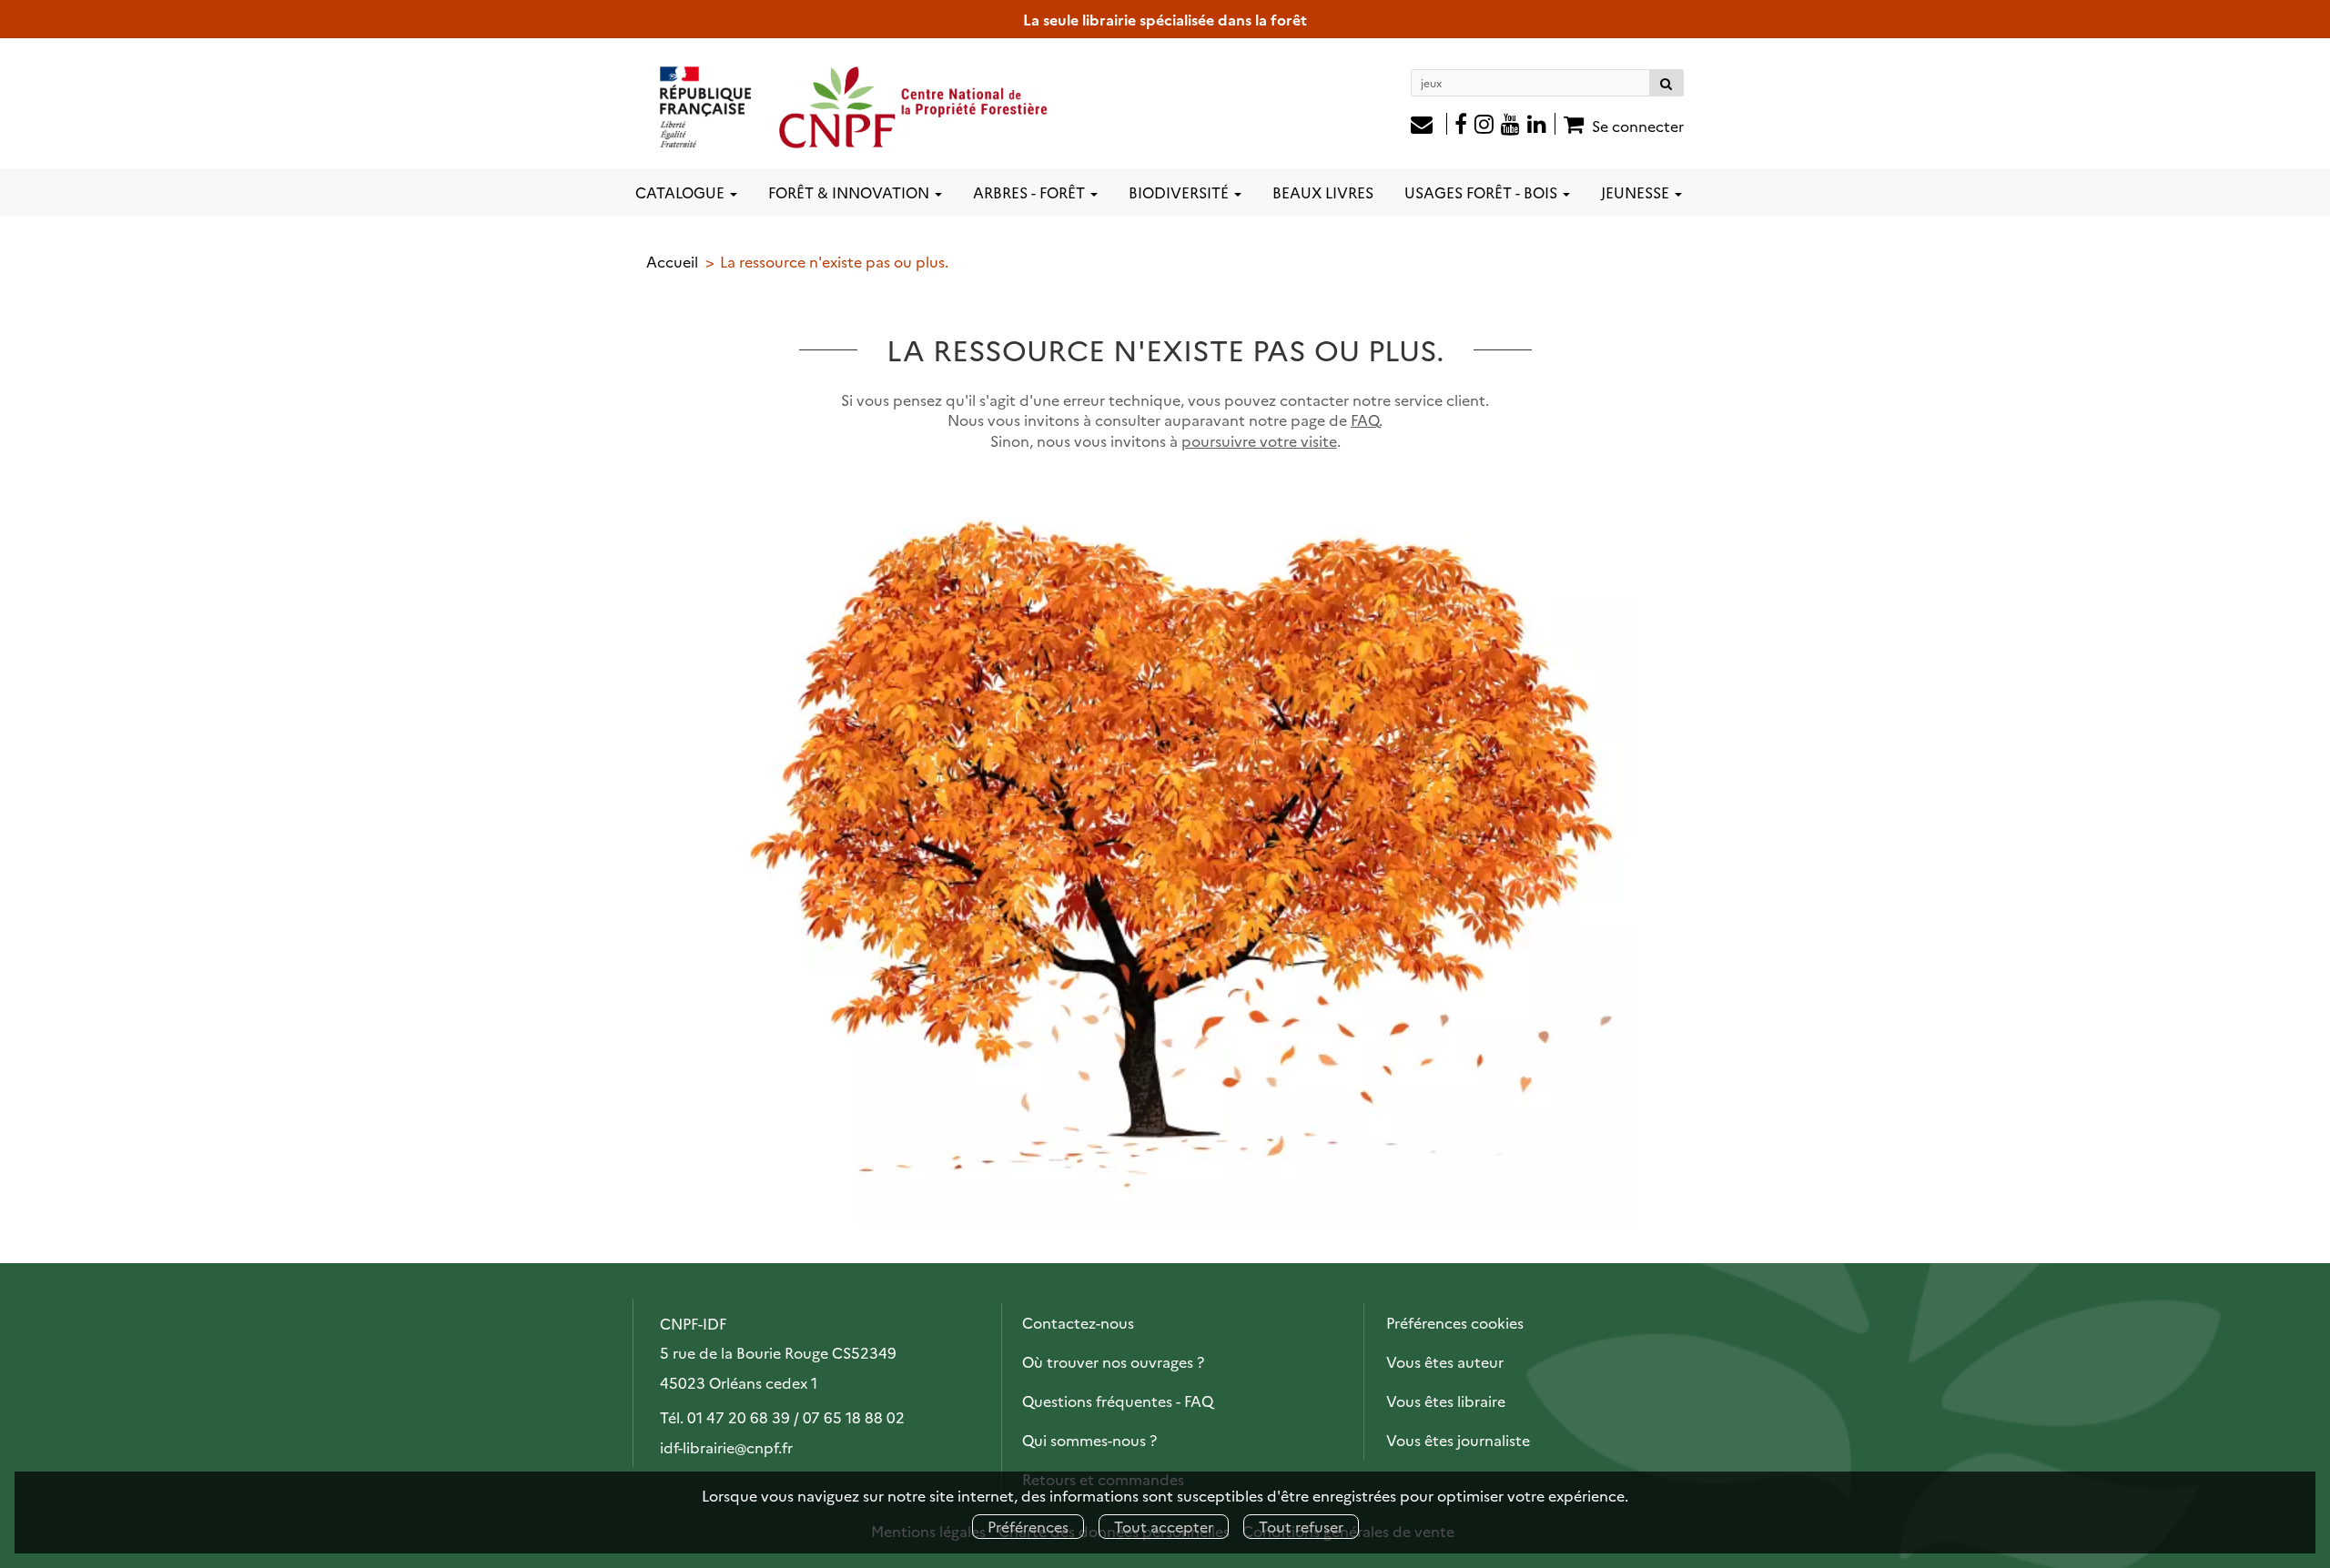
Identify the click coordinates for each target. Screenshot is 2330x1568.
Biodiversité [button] (1180, 192)
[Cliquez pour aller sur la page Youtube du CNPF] (1510, 126)
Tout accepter (1164, 1526)
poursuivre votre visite (1259, 440)
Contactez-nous (1078, 1322)
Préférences (1028, 1526)
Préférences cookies (1455, 1322)
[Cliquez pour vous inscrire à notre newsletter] (1429, 126)
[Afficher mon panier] (1571, 124)
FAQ (1365, 420)
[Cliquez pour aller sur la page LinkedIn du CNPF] (1542, 126)
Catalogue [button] (682, 192)
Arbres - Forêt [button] (1031, 192)
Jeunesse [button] (1637, 192)
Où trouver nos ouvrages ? (1113, 1361)
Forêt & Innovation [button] (851, 192)
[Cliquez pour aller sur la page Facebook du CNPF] (1461, 126)
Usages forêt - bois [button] (1483, 192)
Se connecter (1638, 126)
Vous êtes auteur (1445, 1361)
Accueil (672, 261)
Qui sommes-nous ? (1089, 1440)
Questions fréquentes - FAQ (1118, 1401)
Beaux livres (1323, 192)
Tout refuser (1301, 1526)
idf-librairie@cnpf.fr (726, 1447)
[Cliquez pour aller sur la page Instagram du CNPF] (1484, 126)
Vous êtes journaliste (1458, 1440)
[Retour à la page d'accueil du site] (855, 106)
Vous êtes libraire (1446, 1401)
